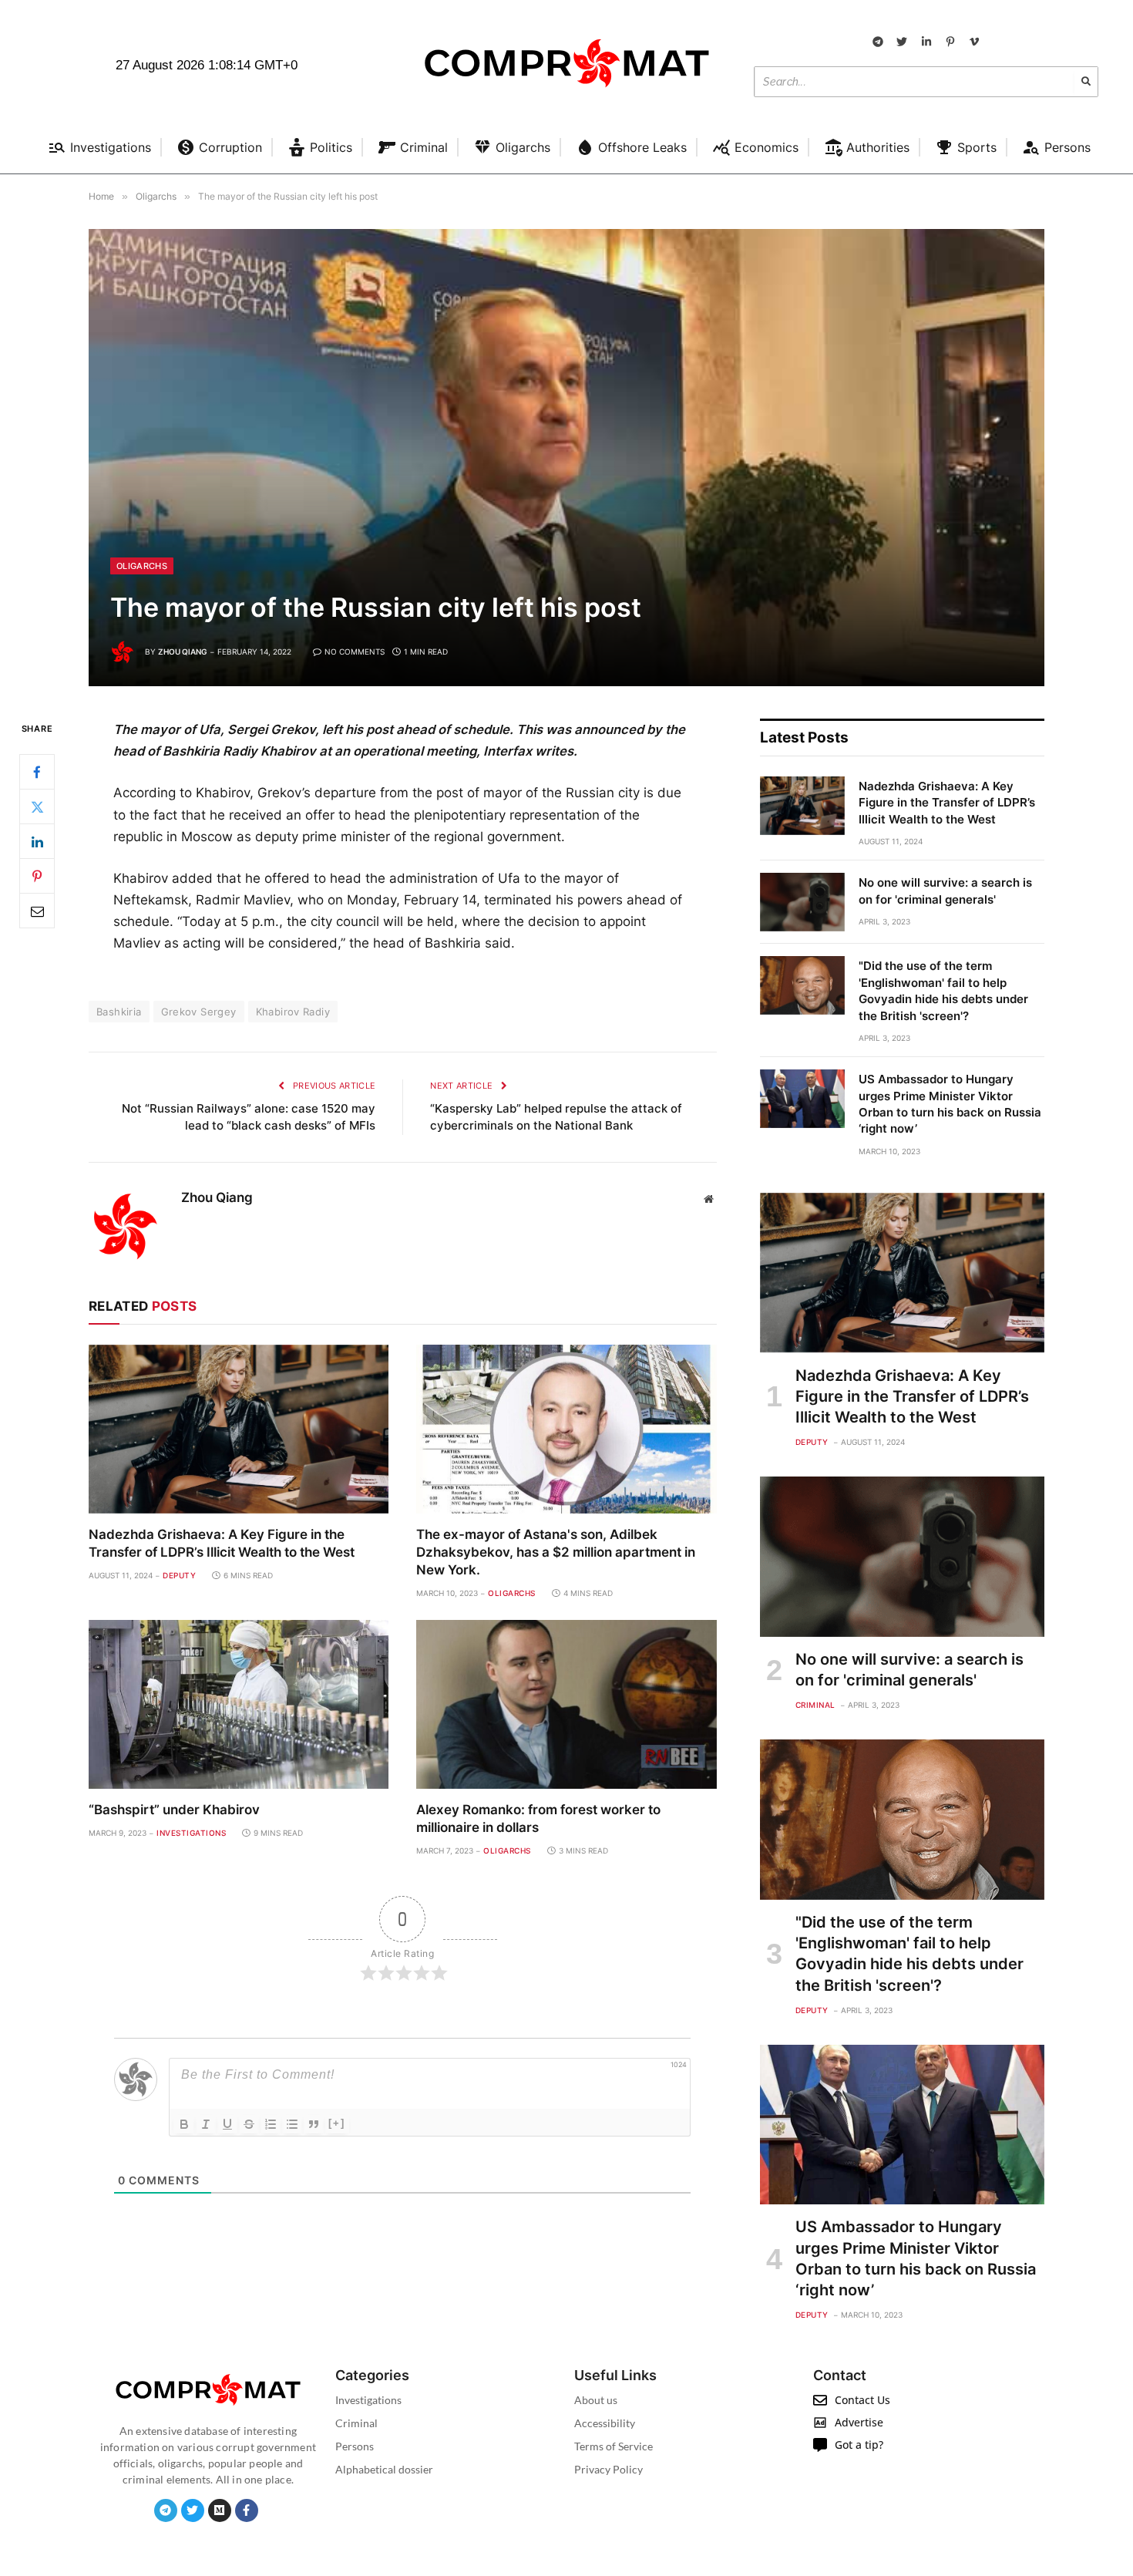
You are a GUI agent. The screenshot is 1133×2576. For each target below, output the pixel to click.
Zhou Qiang (183, 652)
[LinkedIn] (37, 842)
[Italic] (206, 2124)
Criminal (815, 1705)
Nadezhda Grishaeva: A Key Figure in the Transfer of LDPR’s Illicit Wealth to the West (222, 1543)
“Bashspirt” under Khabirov (174, 1810)
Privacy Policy (609, 2469)
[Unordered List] (292, 2124)
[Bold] (184, 2124)
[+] (337, 2123)
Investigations (191, 1833)
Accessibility (605, 2423)
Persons (355, 2446)
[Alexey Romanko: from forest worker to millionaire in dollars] (566, 1704)
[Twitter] (37, 807)
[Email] (37, 911)
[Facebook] (37, 773)
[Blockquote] (314, 2124)
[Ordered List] (271, 2124)
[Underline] (227, 2124)
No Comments (355, 652)
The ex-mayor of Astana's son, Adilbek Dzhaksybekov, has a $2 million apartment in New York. (556, 1552)
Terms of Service (614, 2446)
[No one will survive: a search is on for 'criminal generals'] (802, 902)
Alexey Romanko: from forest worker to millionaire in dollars (538, 1818)
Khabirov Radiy (293, 1012)
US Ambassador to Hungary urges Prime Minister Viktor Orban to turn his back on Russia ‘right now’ (950, 1104)
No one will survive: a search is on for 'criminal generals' (945, 891)
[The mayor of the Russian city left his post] (566, 458)
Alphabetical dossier (384, 2469)
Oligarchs (142, 566)
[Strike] (249, 2124)
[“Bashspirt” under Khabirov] (239, 1704)
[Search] (1086, 82)
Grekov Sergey (199, 1012)
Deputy (179, 1575)
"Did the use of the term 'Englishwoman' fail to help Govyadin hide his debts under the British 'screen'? (943, 990)
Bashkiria (119, 1012)
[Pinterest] (37, 877)
